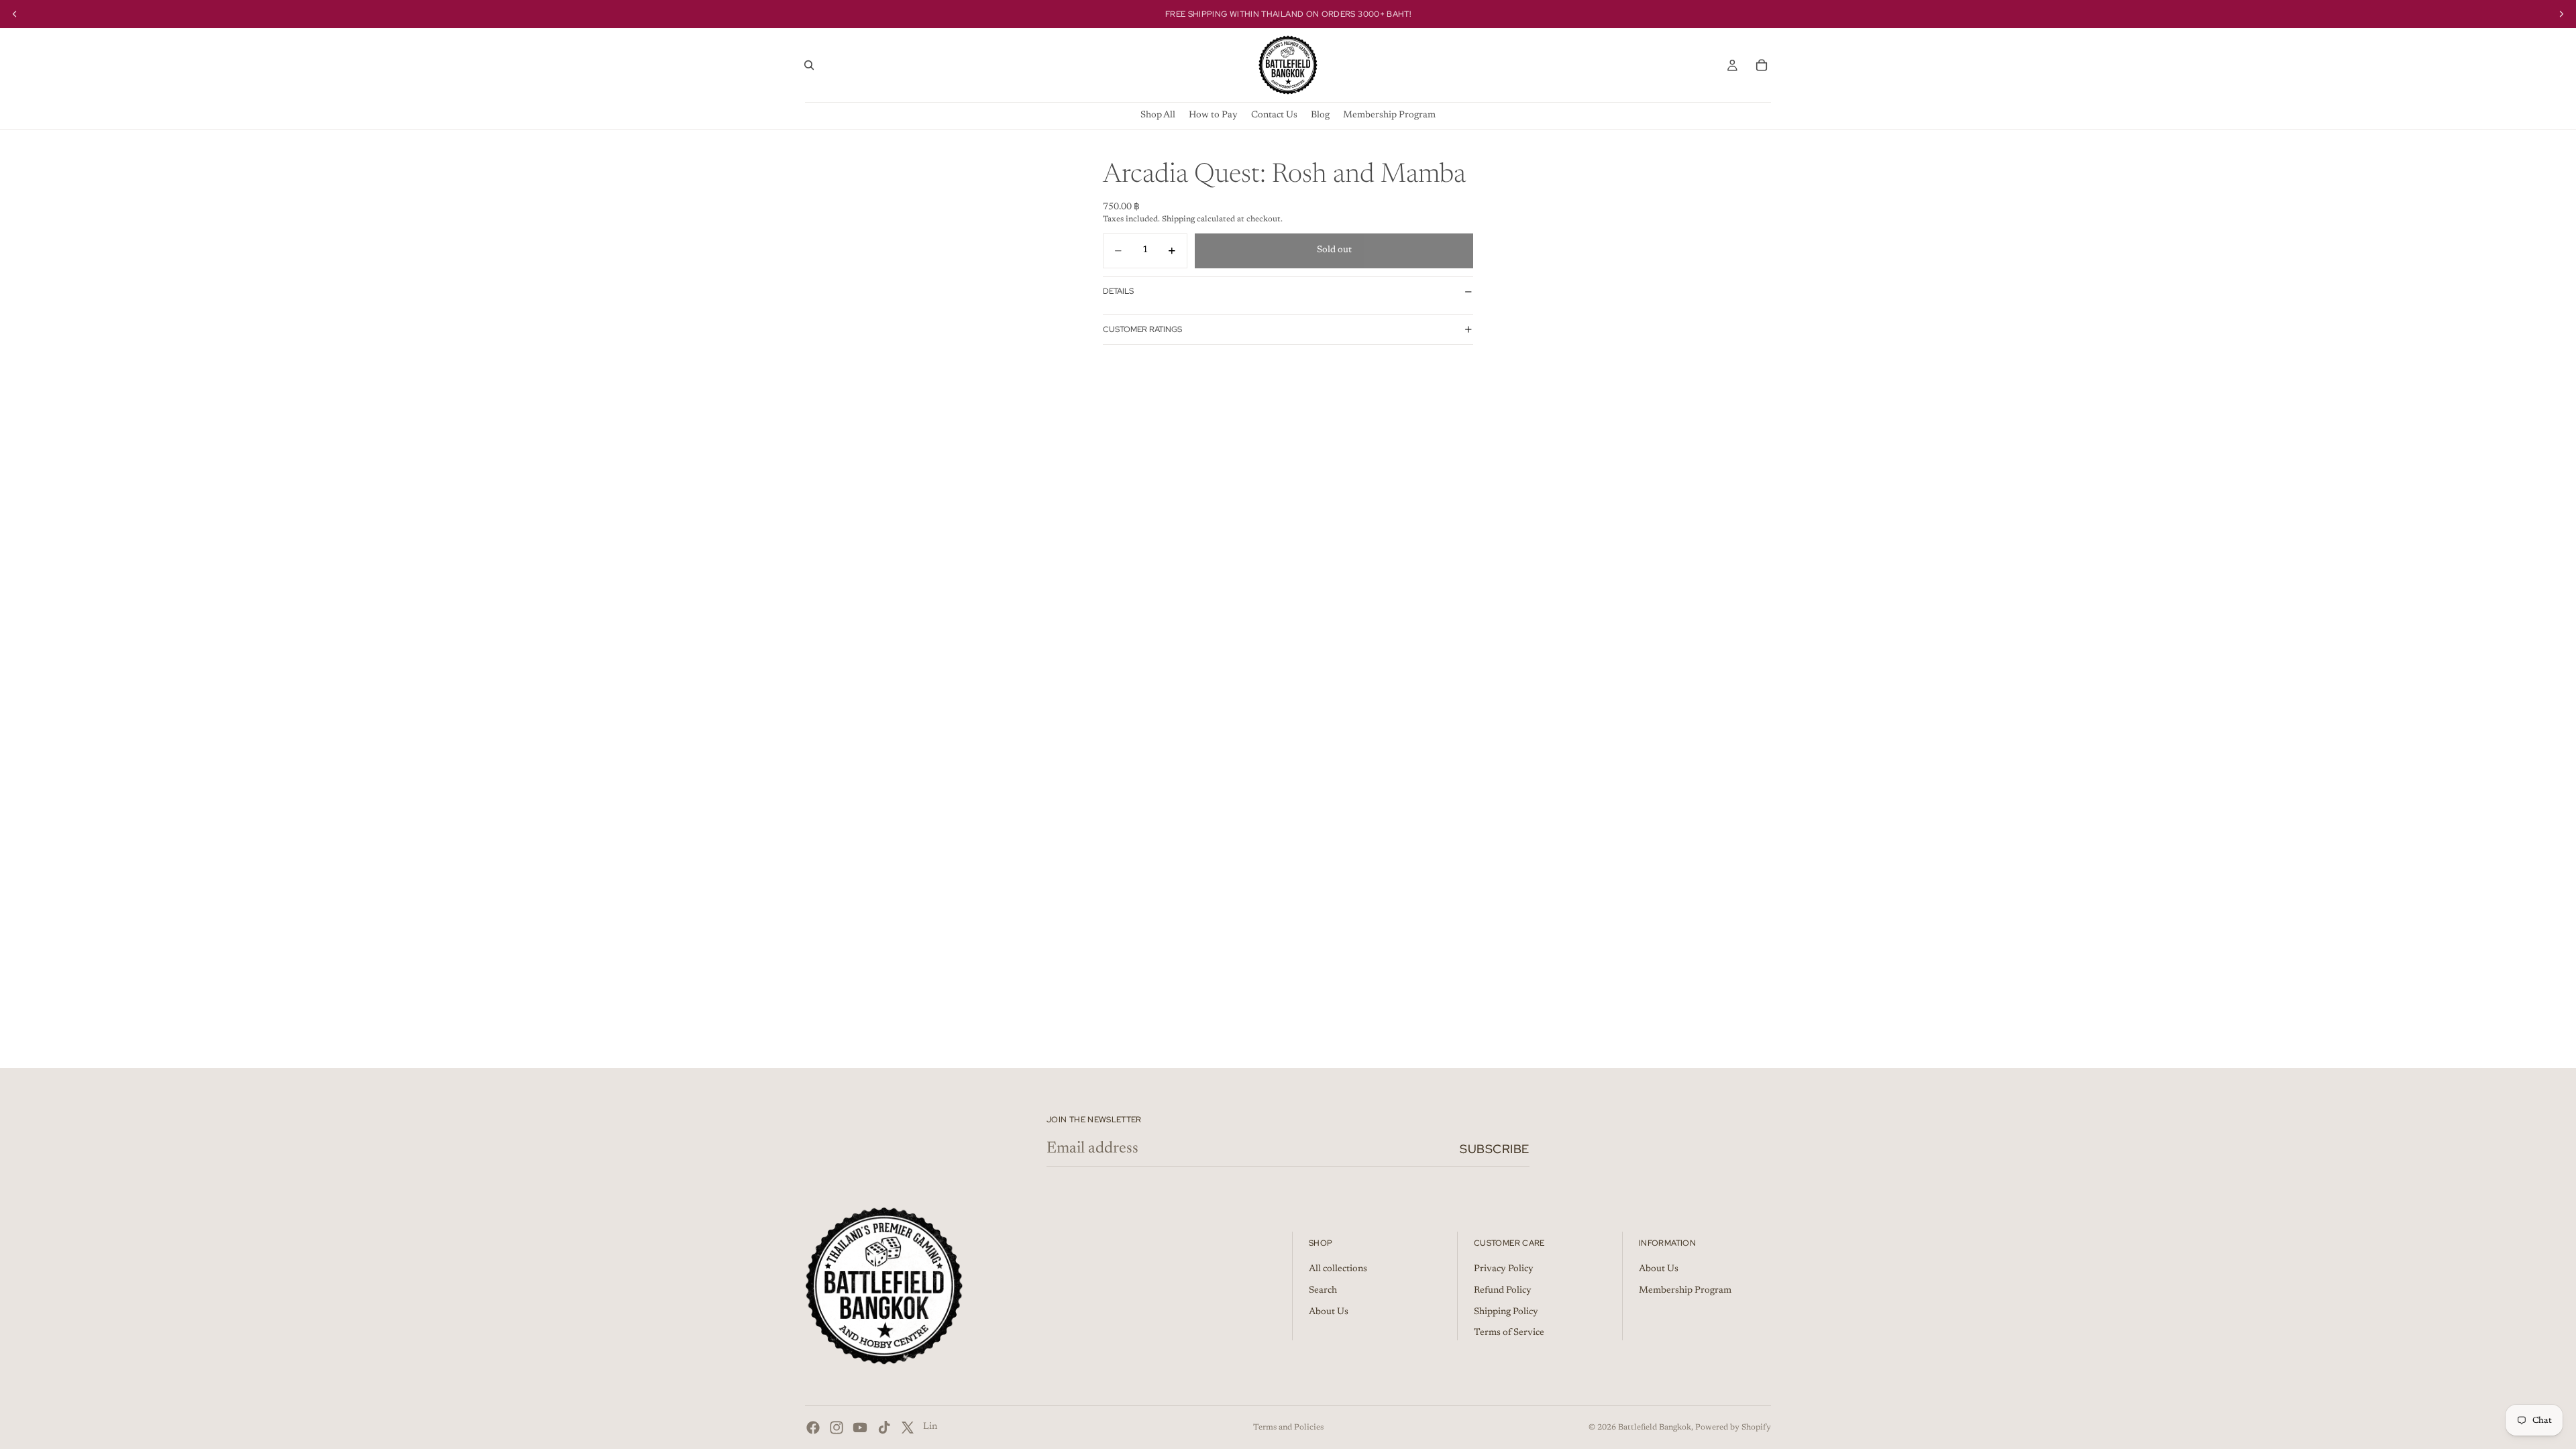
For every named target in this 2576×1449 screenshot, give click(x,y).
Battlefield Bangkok (1655, 1428)
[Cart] (1762, 65)
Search (1323, 1291)
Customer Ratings (1142, 329)
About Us (1329, 1312)
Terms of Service (1509, 1334)
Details (1118, 291)
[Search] (809, 65)
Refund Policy (1503, 1291)
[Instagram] (837, 1428)
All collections (1338, 1270)
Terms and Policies (1288, 1428)
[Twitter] (908, 1428)
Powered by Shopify (1733, 1428)
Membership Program (1685, 1291)
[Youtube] (860, 1428)
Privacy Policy (1504, 1270)
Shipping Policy (1506, 1312)
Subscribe (1495, 1149)
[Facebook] (813, 1428)
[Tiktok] (884, 1428)
